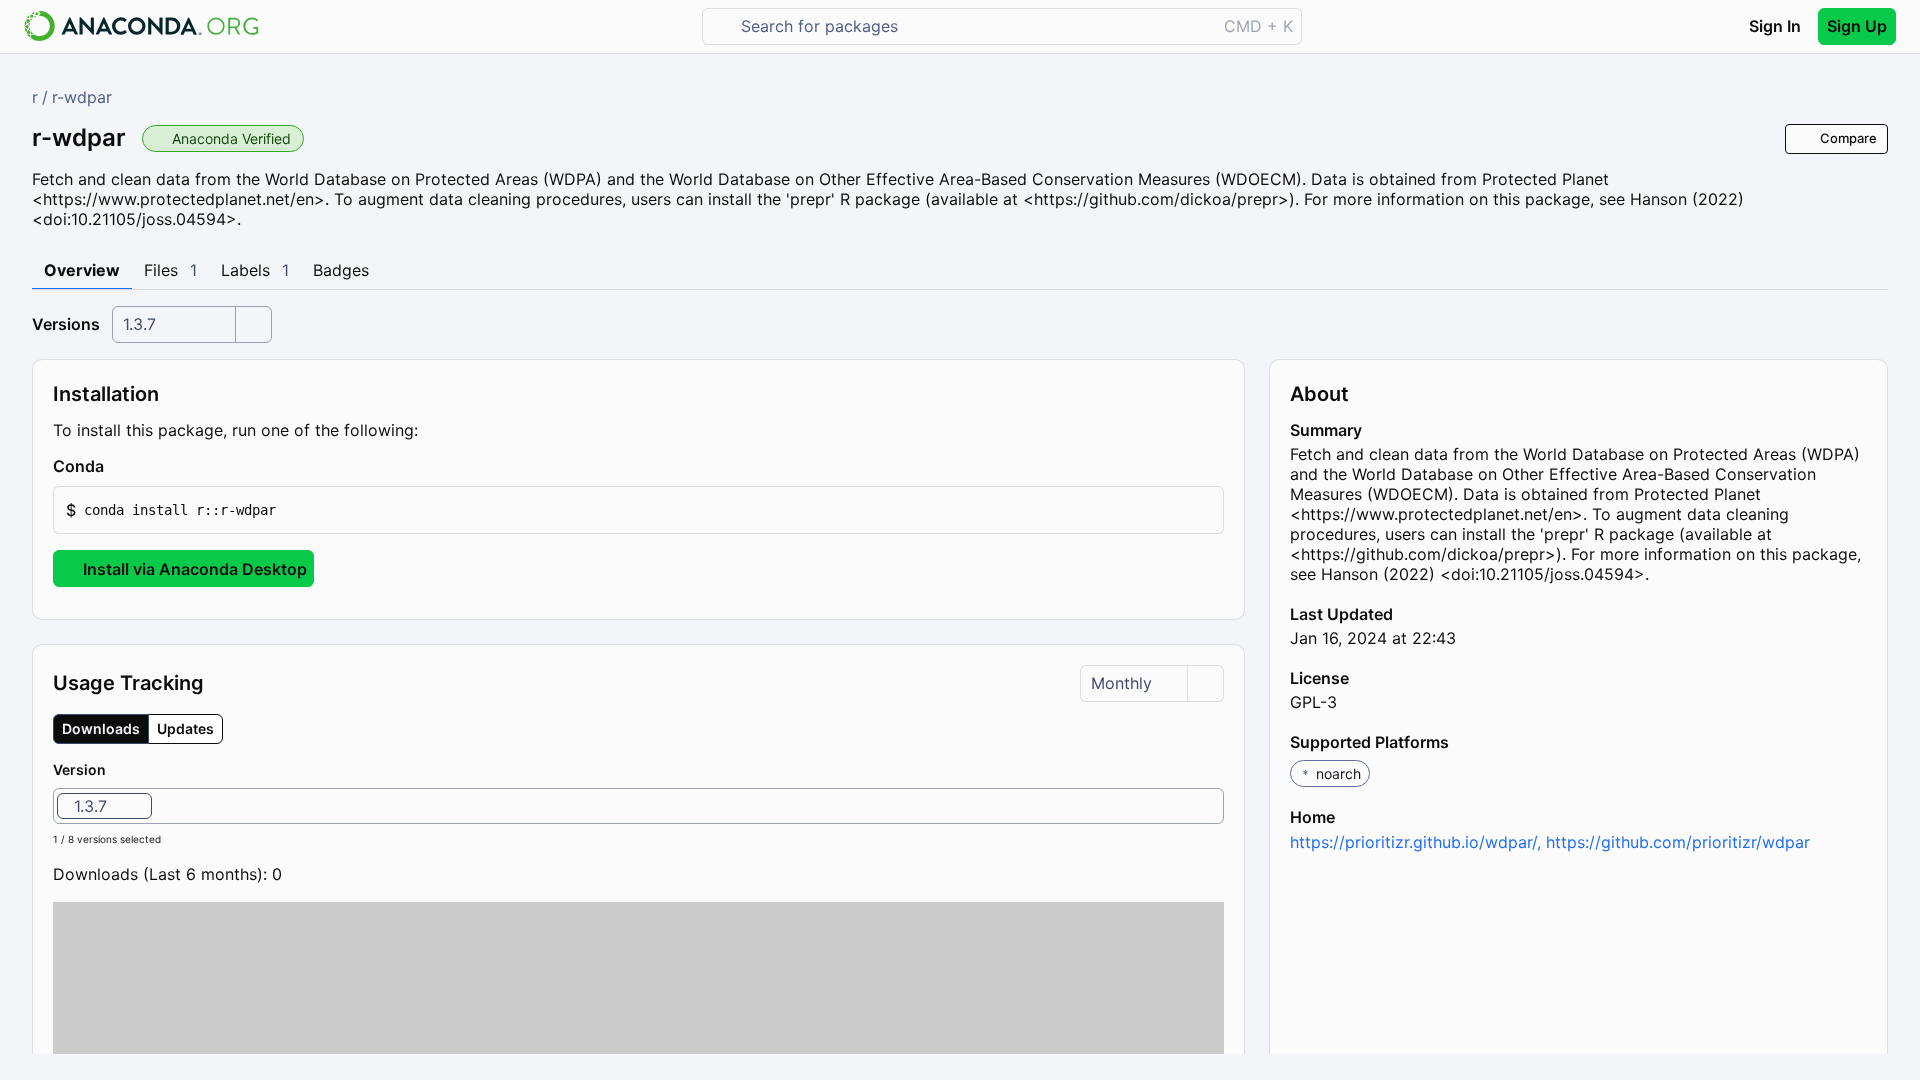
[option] (104, 806)
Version (79, 769)
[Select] (253, 324)
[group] (138, 729)
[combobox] (973, 26)
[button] (638, 510)
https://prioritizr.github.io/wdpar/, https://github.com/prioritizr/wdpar (1550, 842)
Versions (66, 324)
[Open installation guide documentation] (121, 467)
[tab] (82, 271)
